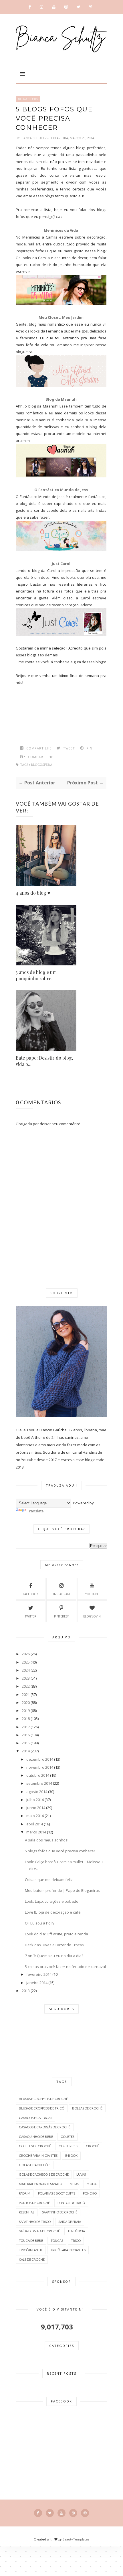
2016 (26, 1735)
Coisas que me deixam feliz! (49, 1880)
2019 (26, 1711)
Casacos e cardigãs (35, 2118)
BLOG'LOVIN (92, 1616)
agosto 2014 (37, 1792)
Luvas (81, 2174)
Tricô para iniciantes (68, 2250)
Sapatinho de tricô (35, 2222)
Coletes (68, 2137)
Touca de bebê (31, 2241)
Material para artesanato (40, 2184)
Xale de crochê (32, 2259)
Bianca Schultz (34, 138)
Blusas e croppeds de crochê (43, 2099)
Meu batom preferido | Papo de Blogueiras (62, 1890)
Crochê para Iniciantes (38, 2155)
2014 (26, 1751)
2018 (26, 1719)
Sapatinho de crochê (60, 2212)
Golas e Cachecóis (35, 2165)
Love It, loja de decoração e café (53, 1912)
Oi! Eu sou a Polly (40, 1923)
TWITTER (31, 1616)
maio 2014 (35, 1816)
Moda (92, 2184)
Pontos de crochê (34, 2203)
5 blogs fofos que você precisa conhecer (60, 1851)
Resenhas (27, 2212)
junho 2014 (36, 1808)
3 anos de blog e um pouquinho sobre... (36, 975)
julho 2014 (35, 1800)
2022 (26, 1686)
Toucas (57, 2241)
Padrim (25, 2193)
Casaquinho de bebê (36, 2137)
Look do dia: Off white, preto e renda (56, 1934)
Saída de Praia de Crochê (39, 2231)
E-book (71, 2155)
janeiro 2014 (37, 1983)
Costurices (68, 2146)
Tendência (76, 2231)
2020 (26, 1703)
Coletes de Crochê (35, 2146)
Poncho (90, 2193)
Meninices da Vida (61, 230)
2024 (26, 1670)
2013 (26, 1991)
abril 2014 (35, 1824)
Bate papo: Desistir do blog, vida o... (44, 1061)
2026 (26, 1654)
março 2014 (36, 1832)
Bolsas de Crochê (87, 2108)
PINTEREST (61, 1616)
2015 (26, 1743)
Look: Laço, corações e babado (52, 1901)
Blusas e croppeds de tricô (42, 2108)
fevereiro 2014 (39, 1974)
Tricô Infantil (31, 2250)
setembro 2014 (39, 1783)
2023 (26, 1678)
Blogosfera (28, 99)
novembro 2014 (40, 1767)
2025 (26, 1662)
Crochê (92, 2146)
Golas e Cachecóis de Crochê (44, 2174)
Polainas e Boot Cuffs (57, 2193)
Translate (35, 1511)
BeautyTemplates (76, 2539)
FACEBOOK (31, 1594)
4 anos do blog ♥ (33, 893)
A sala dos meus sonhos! (47, 1840)
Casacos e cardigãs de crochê (45, 2127)
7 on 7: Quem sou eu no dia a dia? (54, 1956)
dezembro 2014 (40, 1759)
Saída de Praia (70, 2222)
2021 (26, 1695)
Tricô (76, 2241)
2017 (26, 1727)
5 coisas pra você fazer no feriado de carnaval (65, 1967)
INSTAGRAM (61, 1594)
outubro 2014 (38, 1775)
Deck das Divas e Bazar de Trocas (54, 1945)
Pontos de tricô (71, 2203)
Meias (74, 2184)
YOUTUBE (92, 1594)
